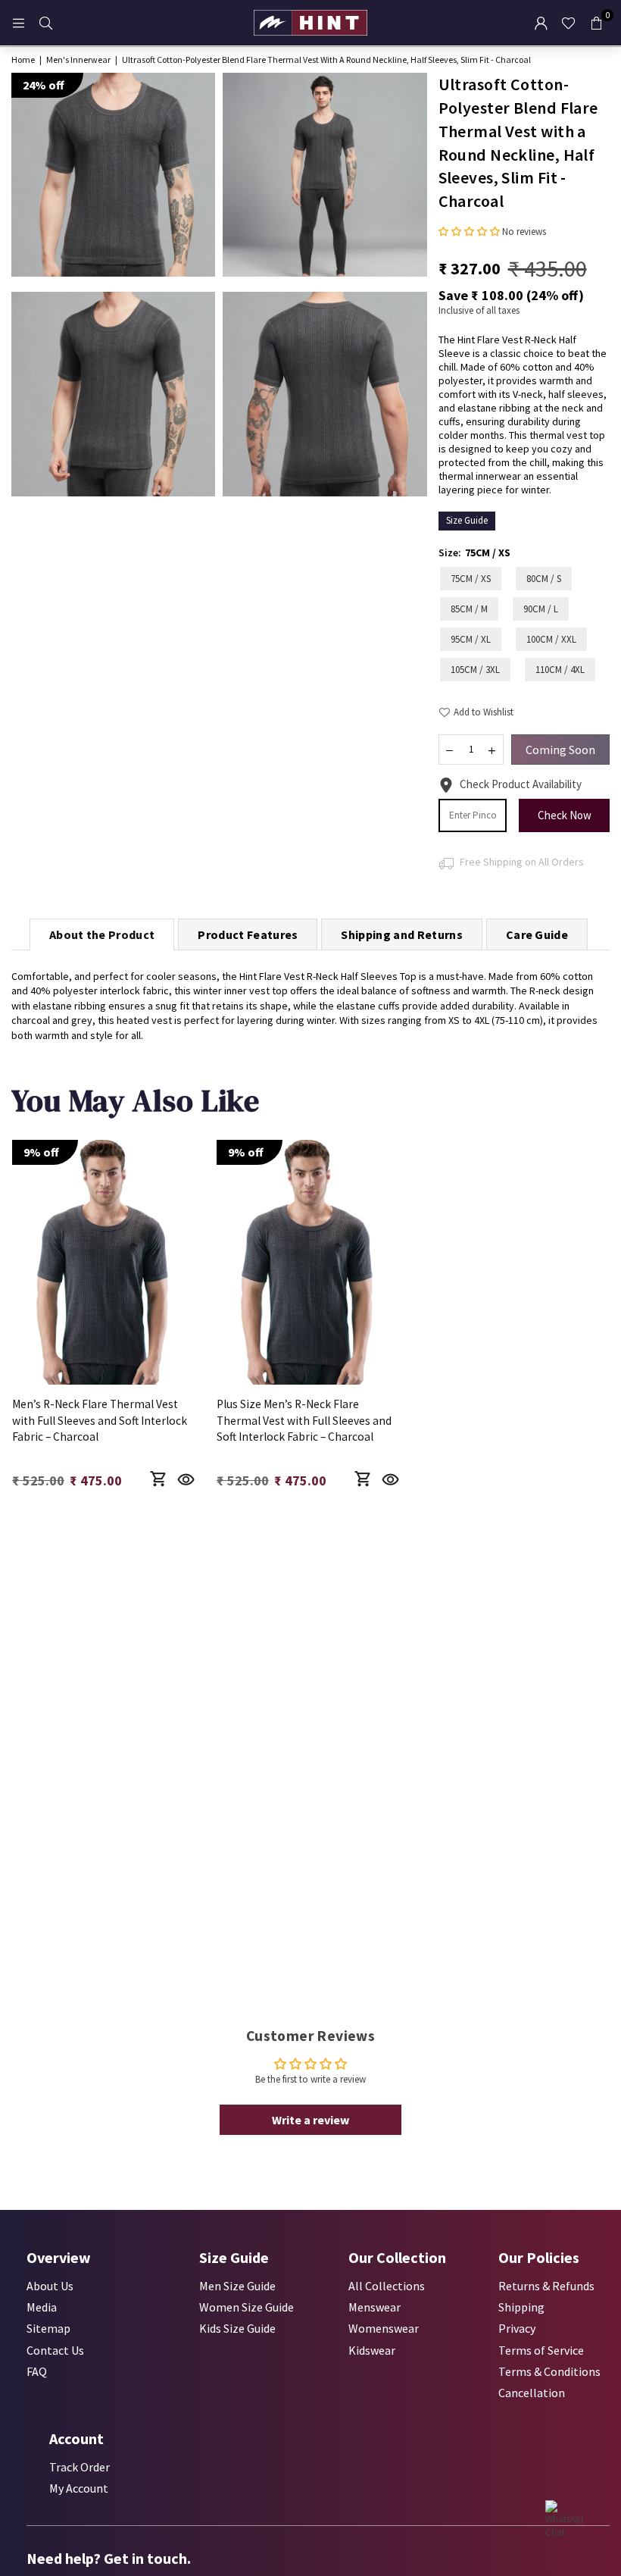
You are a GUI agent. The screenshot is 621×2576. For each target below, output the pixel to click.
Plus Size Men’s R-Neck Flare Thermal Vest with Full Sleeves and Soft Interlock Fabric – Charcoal (304, 1420)
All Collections (387, 2286)
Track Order (80, 2467)
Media (42, 2307)
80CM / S (544, 579)
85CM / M (469, 609)
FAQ (37, 2371)
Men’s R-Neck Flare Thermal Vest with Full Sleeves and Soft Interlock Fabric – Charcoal (100, 1420)
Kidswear (372, 2350)
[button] (596, 23)
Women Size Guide (247, 2307)
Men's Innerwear (78, 59)
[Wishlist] (568, 23)
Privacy (517, 2328)
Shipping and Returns (401, 934)
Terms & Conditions (549, 2371)
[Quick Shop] (158, 1479)
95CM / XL (471, 639)
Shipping (521, 2307)
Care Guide (537, 934)
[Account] (541, 23)
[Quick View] (186, 1479)
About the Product (102, 934)
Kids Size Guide (237, 2328)
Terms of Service (541, 2350)
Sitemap (48, 2328)
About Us (50, 2286)
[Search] (45, 22)
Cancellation (532, 2393)
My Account (79, 2488)
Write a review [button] (310, 2120)
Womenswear (384, 2328)
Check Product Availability (521, 784)
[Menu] (18, 22)
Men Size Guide (237, 2286)
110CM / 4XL (560, 670)
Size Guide (467, 520)
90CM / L (541, 609)
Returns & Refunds (546, 2286)
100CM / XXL (551, 639)
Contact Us (55, 2350)
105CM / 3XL (475, 670)
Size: (474, 552)
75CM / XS (471, 579)
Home (23, 59)
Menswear (374, 2307)
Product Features (248, 934)
